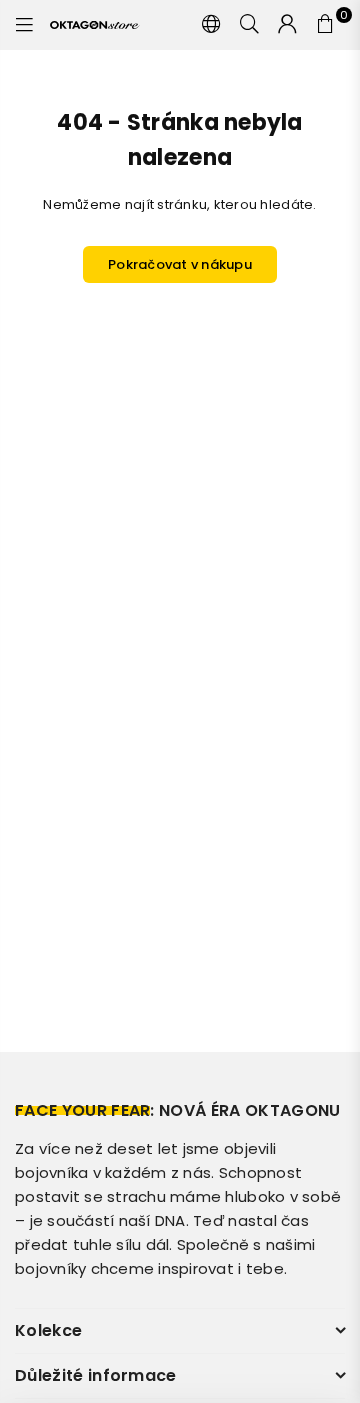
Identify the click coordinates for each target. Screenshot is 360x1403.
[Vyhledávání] (250, 25)
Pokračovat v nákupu (180, 264)
